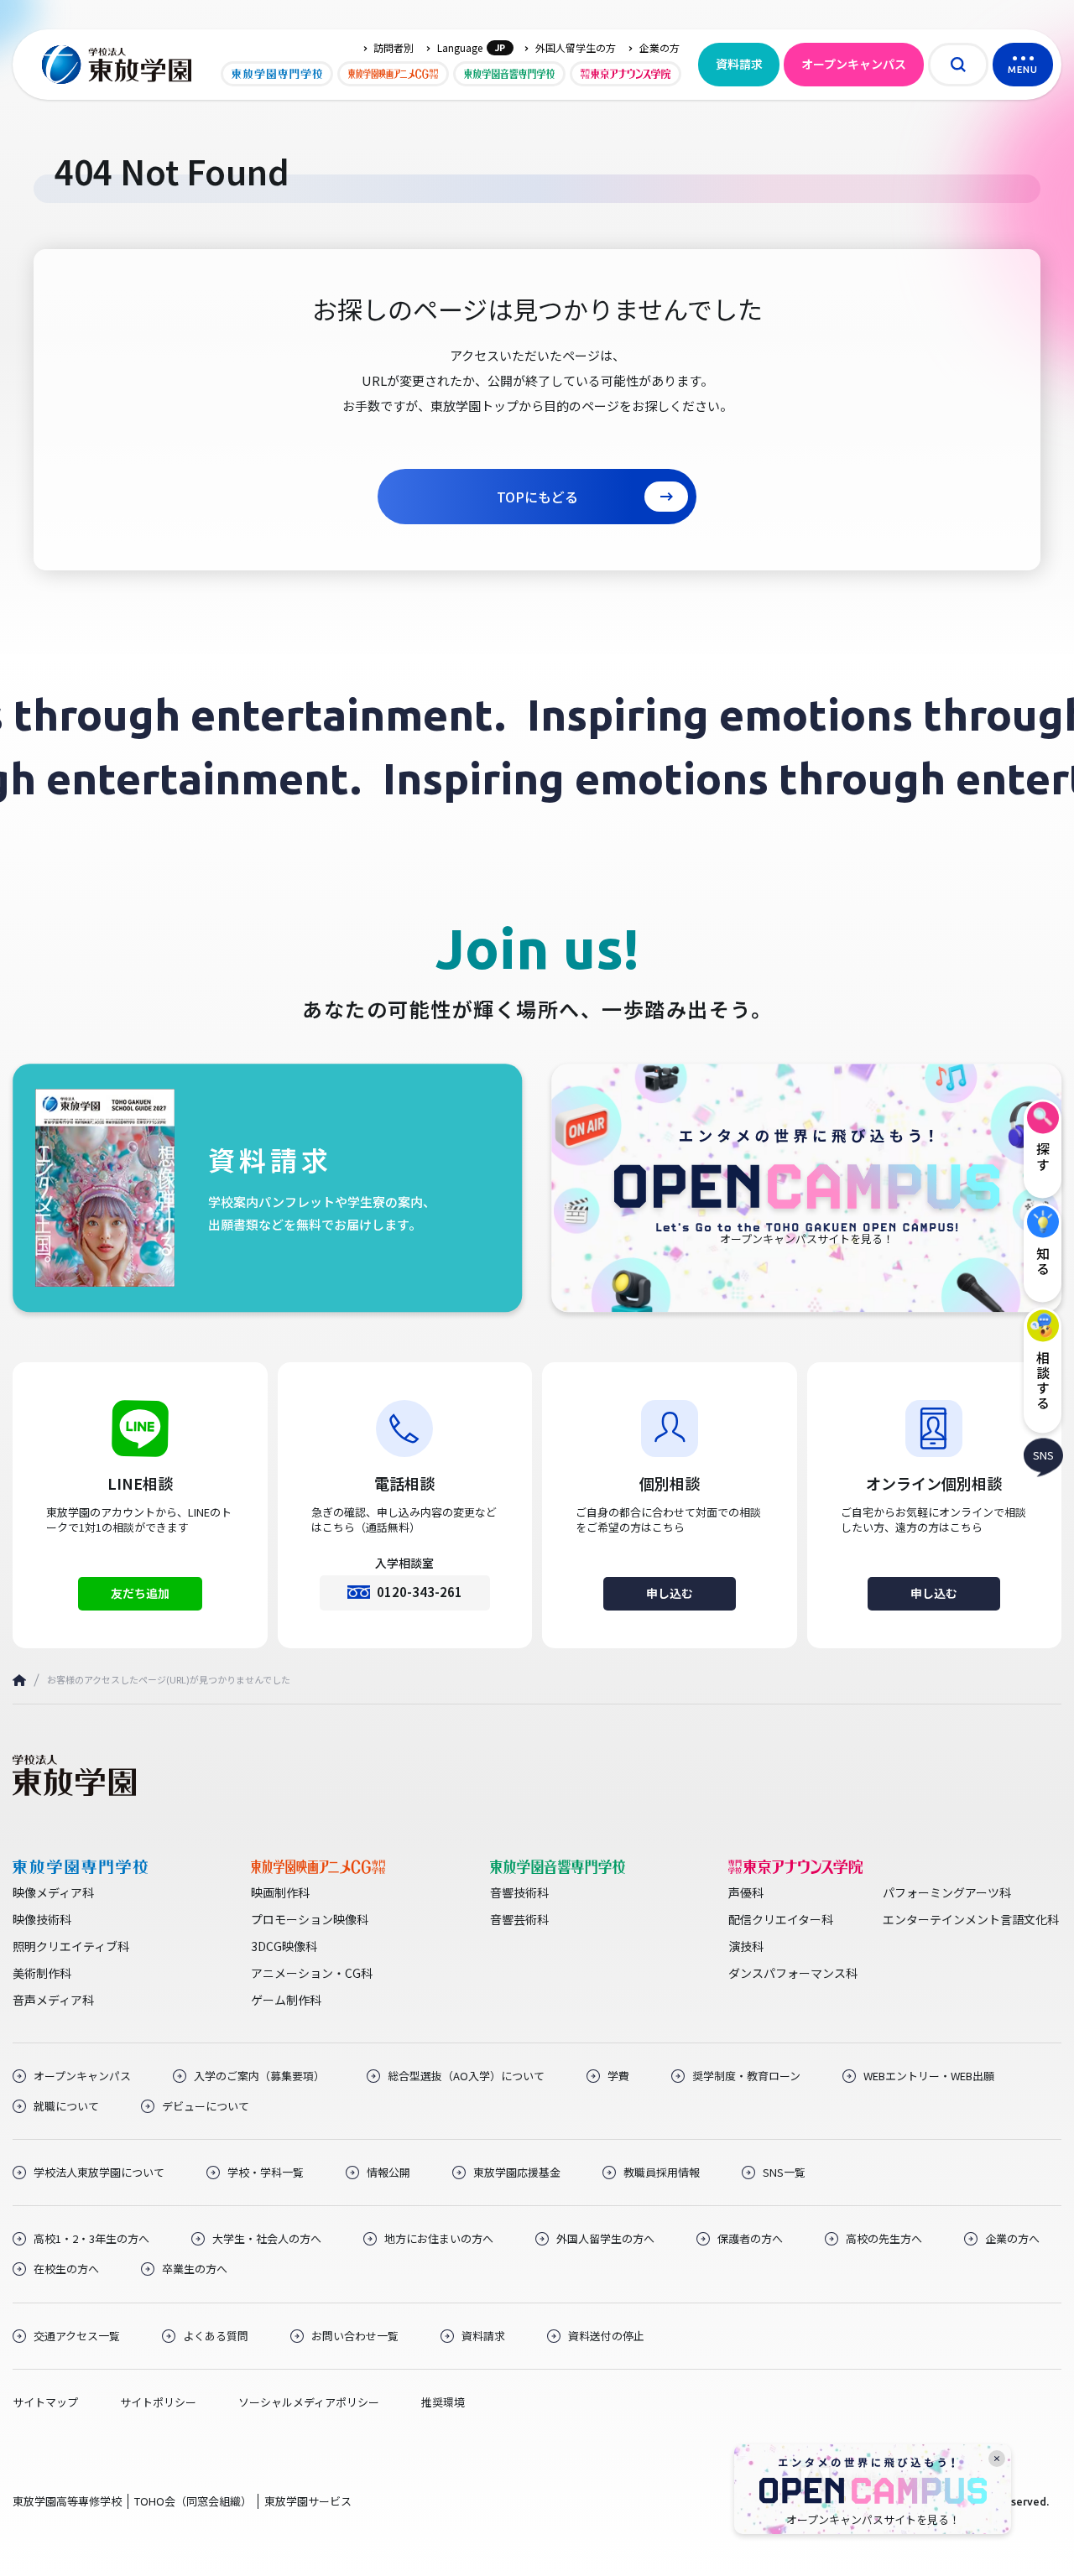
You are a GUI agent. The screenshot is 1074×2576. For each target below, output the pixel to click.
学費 (618, 2076)
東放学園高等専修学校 (67, 2501)
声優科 (746, 1892)
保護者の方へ (750, 2239)
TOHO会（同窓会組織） (193, 2501)
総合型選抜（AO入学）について (466, 2076)
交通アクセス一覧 (77, 2336)
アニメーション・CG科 (312, 1973)
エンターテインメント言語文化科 (971, 1919)
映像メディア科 (53, 1892)
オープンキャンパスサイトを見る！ (873, 2520)
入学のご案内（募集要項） (259, 2076)
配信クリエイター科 (781, 1919)
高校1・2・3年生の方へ (91, 2239)
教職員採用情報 (662, 2173)
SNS (1043, 1455)
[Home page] (19, 1681)
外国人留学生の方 (576, 48)
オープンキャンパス (854, 64)
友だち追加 (140, 1593)
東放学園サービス (308, 2501)
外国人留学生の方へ (605, 2239)
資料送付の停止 (606, 2336)
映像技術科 (42, 1919)
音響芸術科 (519, 1919)
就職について (66, 2106)
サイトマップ (45, 2402)
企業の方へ (1012, 2239)
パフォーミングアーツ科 (947, 1892)
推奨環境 (443, 2402)
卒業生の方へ (195, 2269)
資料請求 (739, 64)
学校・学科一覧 (266, 2173)
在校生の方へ (66, 2269)
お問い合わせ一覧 (355, 2336)
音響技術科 (519, 1892)
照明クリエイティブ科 (71, 1946)
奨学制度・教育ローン (746, 2076)
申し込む (670, 1593)
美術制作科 (42, 1973)
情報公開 (388, 2173)
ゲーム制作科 (286, 2000)
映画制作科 (280, 1892)
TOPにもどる (537, 497)
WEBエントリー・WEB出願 (929, 2076)
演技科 (746, 1946)
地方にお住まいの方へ (439, 2239)
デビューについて (206, 2106)
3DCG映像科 (284, 1946)
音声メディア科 (53, 2000)
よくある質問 (216, 2336)
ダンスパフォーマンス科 (793, 1973)
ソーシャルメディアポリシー (309, 2402)
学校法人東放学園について (99, 2173)
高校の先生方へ (884, 2239)
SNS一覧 (784, 2173)
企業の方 (660, 48)
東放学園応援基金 (517, 2173)
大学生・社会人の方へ (267, 2239)
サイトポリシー (158, 2402)
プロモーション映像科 (310, 1919)
